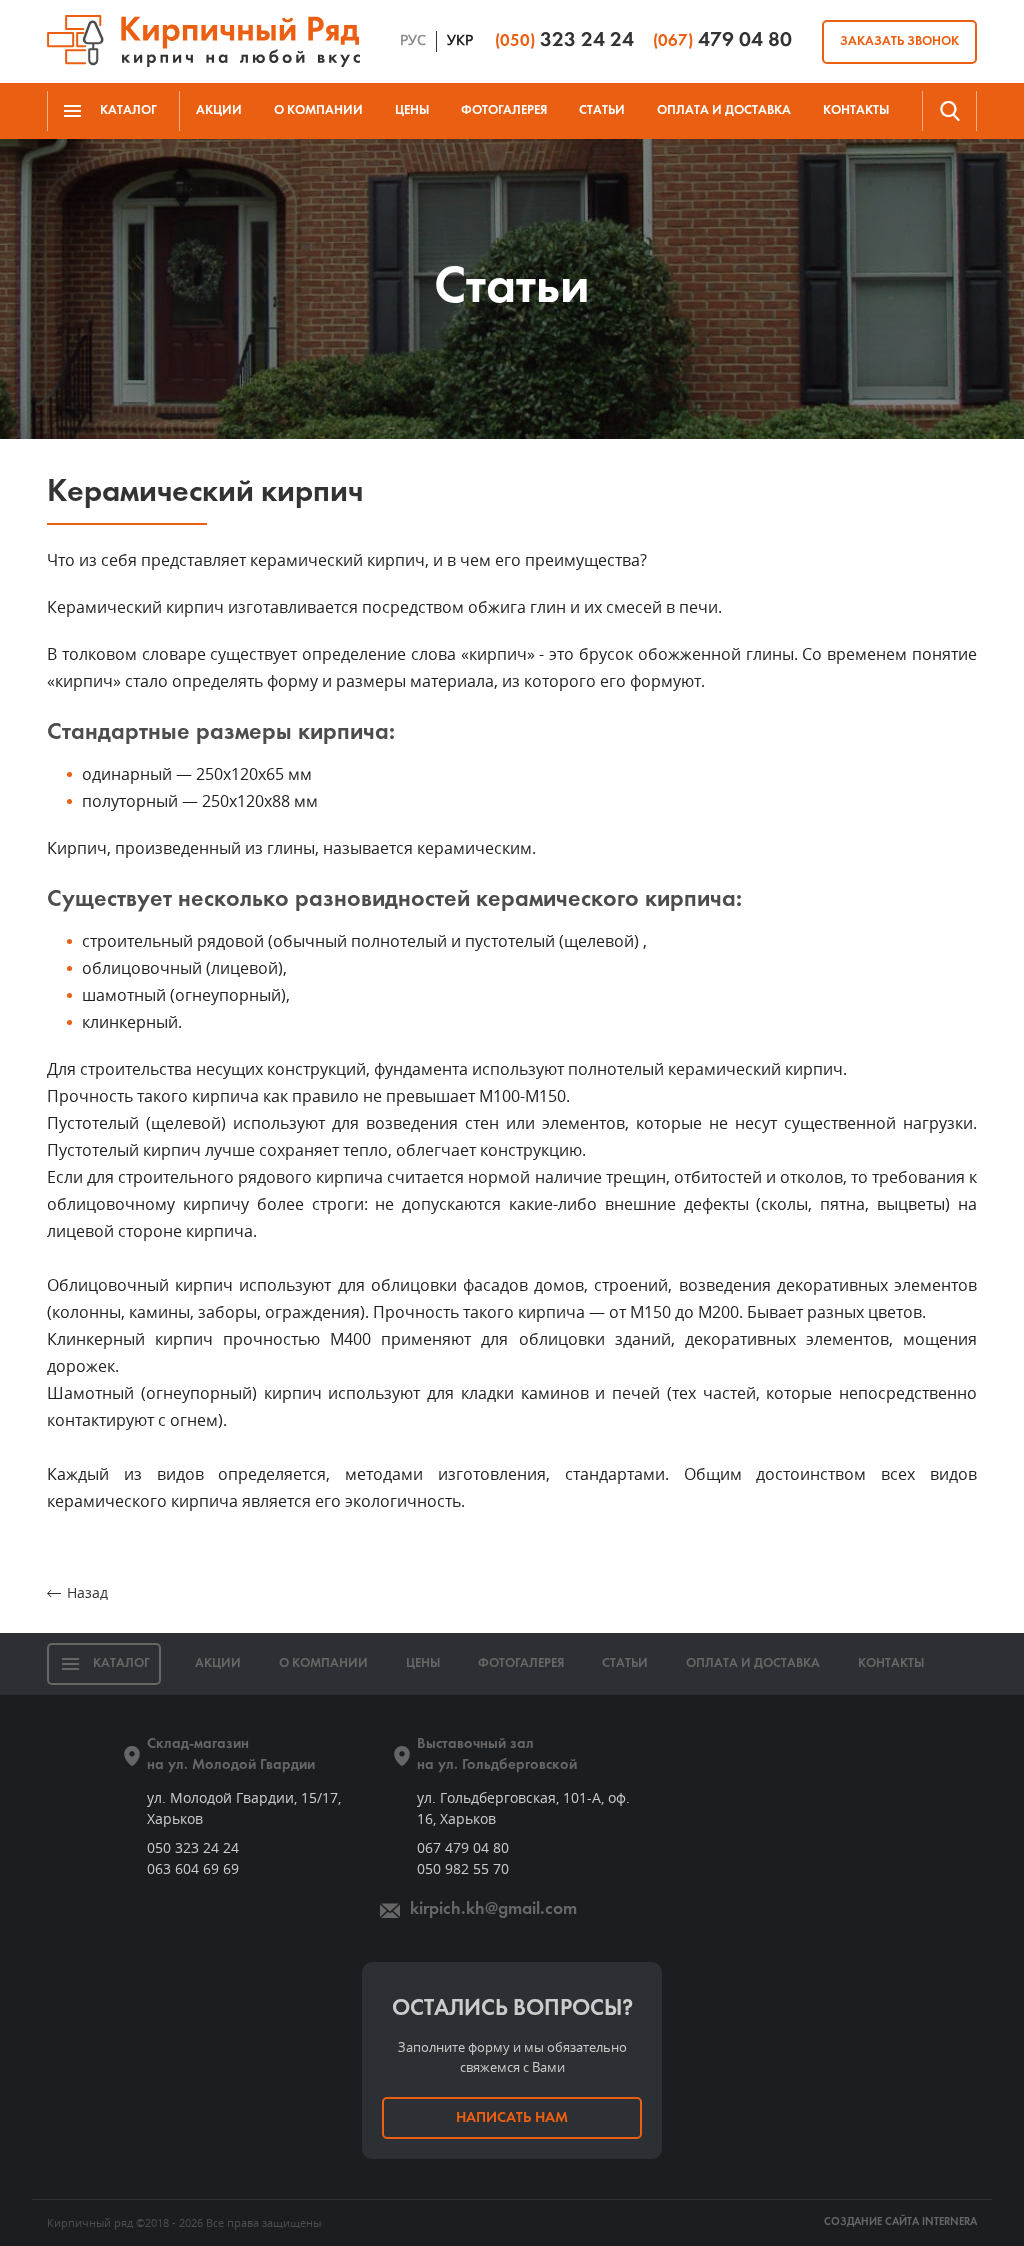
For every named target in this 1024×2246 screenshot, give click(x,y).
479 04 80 (722, 40)
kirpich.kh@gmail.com (493, 1909)
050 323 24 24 (193, 1847)
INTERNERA (949, 2222)
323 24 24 (564, 40)
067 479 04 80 (463, 1847)
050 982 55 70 (463, 1868)
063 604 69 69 (193, 1868)
